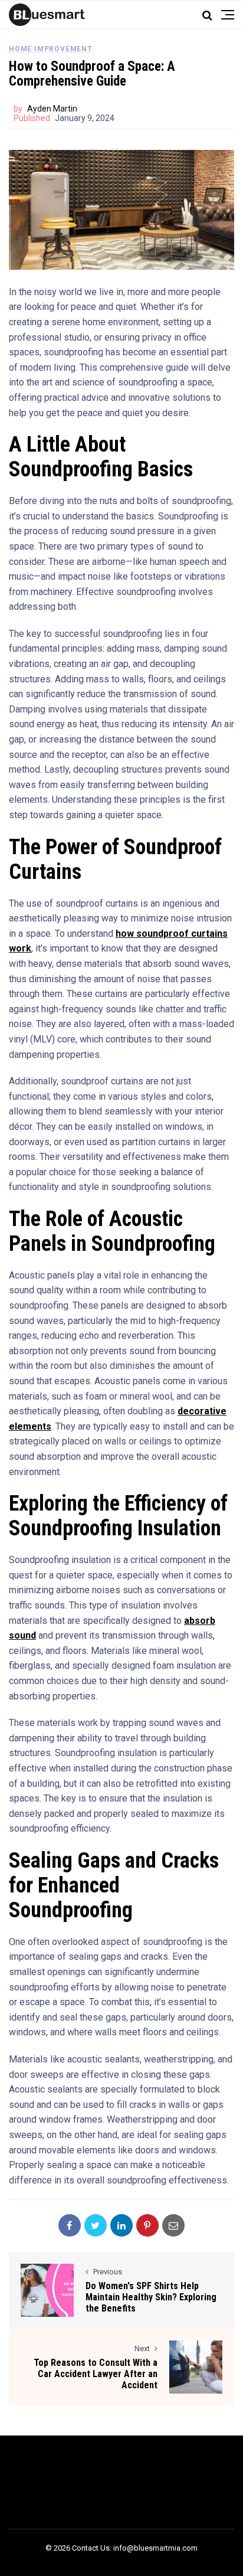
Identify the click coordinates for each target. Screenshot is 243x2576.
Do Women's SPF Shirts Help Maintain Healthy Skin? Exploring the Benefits (151, 2297)
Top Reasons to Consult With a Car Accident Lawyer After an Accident (96, 2374)
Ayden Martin (52, 109)
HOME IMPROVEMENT (51, 49)
